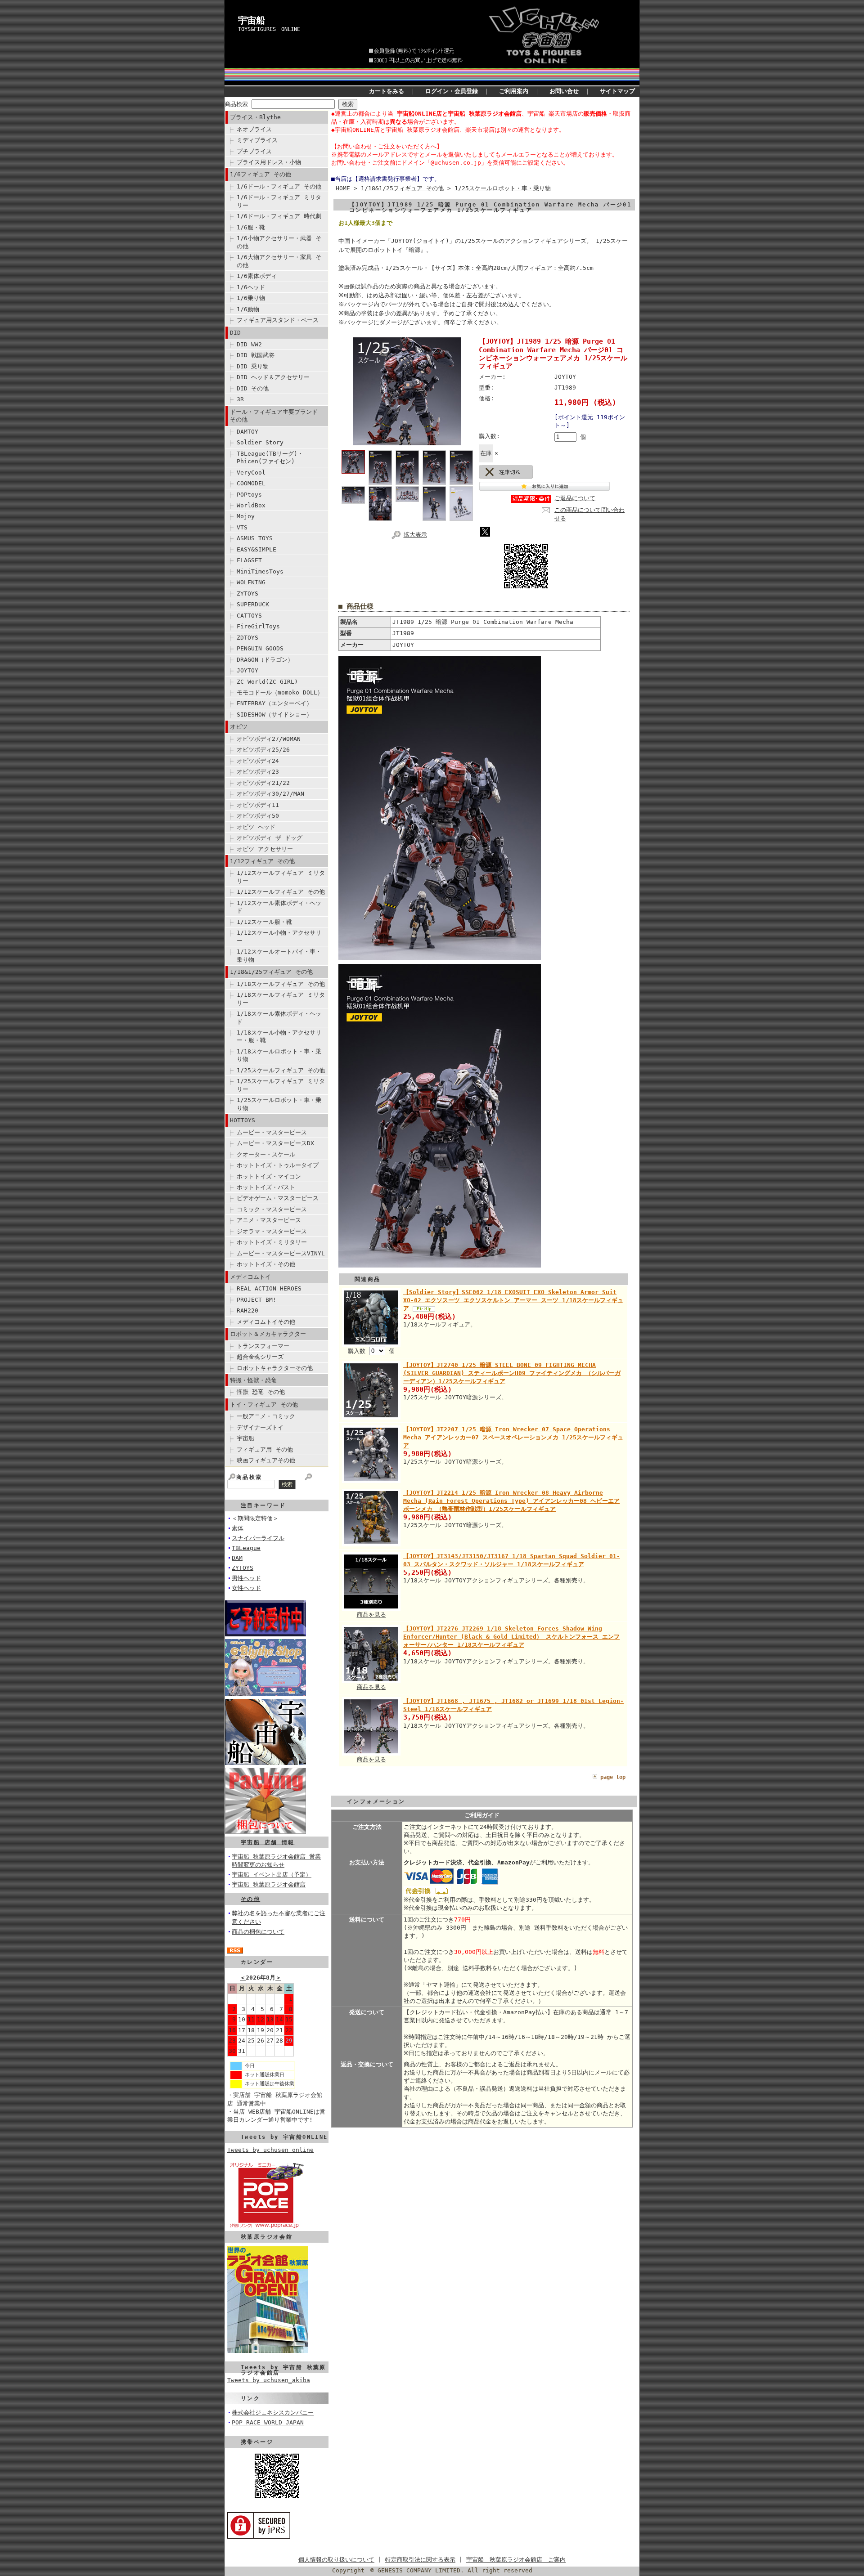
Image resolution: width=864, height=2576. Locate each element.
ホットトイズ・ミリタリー (272, 1242)
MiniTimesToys (260, 571)
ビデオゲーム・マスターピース (278, 1198)
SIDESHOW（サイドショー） (274, 715)
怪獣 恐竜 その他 (261, 1392)
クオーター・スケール (266, 1154)
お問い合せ (564, 91)
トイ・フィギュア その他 (264, 1404)
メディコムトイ (250, 1277)
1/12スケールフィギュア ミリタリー (281, 877)
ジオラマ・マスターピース (272, 1231)
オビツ (239, 727)
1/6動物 (248, 309)
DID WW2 (249, 344)
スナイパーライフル (258, 1538)
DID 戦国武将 (256, 355)
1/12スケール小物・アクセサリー (279, 936)
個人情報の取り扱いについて (336, 2560)
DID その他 (253, 388)
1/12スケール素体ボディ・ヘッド (279, 907)
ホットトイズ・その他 (266, 1264)
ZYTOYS (247, 594)
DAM (237, 1558)
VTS (242, 527)
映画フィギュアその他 (266, 1460)
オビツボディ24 (258, 761)
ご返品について (575, 498)
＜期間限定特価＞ (255, 1518)
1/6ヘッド (251, 287)
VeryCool (251, 473)
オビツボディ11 (258, 805)
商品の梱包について (258, 1932)
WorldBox (251, 505)
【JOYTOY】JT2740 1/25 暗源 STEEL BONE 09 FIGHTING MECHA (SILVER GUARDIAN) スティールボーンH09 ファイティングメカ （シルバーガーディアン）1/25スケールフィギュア (512, 1373)
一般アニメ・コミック (266, 1416)
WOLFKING (251, 582)
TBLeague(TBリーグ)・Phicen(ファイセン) (270, 457)
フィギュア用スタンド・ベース (278, 320)
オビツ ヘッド (256, 827)
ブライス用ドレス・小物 (269, 162)
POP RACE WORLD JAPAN (268, 2422)
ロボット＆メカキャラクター (268, 1334)
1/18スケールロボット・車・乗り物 (279, 1055)
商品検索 (236, 104)
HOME (343, 188)
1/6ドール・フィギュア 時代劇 (279, 216)
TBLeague (246, 1548)
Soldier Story (260, 442)
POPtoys (249, 495)
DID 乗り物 (253, 366)
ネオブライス (254, 129)
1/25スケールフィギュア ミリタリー (281, 1085)
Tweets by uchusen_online (270, 2150)
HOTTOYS (243, 1120)
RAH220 (247, 1310)
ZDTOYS (247, 638)
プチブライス (254, 151)
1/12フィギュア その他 (262, 861)
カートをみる (387, 91)
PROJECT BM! (256, 1300)
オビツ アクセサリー (265, 849)
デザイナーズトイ (260, 1427)
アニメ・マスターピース (269, 1220)
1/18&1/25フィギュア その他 (271, 972)
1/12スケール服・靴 (264, 922)
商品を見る (371, 1615)
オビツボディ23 (258, 772)
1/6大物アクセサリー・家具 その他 (279, 261)
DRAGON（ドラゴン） (265, 660)
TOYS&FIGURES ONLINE (269, 29)
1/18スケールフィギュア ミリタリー (281, 999)
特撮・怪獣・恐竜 (253, 1380)
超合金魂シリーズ (260, 1357)
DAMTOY (247, 432)
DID (235, 333)
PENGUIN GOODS (260, 648)
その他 (250, 1899)
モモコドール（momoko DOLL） (280, 692)
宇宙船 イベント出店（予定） (272, 1875)
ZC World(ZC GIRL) (267, 682)
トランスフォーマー (263, 1346)
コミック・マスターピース (272, 1209)
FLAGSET (249, 560)
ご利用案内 (514, 91)
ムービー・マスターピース (272, 1132)
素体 (238, 1528)
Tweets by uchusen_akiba (269, 2380)
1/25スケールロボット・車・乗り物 (279, 1104)
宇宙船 (252, 20)
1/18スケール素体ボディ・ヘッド (279, 1017)
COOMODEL (251, 483)
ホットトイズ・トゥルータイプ (278, 1165)
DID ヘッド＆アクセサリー (273, 377)
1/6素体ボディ (257, 276)
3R (240, 399)
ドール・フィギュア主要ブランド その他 (274, 416)
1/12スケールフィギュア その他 (281, 892)
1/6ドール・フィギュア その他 (279, 186)
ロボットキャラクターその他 (275, 1368)
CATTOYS (249, 616)
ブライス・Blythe (255, 117)
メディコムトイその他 (266, 1322)
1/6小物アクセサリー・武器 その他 (279, 242)
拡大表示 (415, 535)
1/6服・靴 (251, 227)
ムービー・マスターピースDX (275, 1143)
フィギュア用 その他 (265, 1449)
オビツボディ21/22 (263, 783)
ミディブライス (257, 140)
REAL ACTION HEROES (269, 1288)
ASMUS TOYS (255, 538)
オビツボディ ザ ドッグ (270, 838)
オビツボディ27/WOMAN (269, 739)
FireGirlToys (258, 626)
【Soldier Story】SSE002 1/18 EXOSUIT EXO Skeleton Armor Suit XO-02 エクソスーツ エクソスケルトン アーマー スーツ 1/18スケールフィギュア (513, 1300)
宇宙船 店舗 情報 (268, 1842)
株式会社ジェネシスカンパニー (273, 2412)
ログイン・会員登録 (452, 91)
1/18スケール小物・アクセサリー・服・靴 (279, 1036)
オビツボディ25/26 (263, 750)
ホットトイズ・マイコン (269, 1176)
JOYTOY (247, 670)
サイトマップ (617, 91)
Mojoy (246, 516)
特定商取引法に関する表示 (420, 2560)
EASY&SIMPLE (256, 549)
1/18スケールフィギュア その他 (281, 984)
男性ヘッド (246, 1578)
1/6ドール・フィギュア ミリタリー (279, 201)
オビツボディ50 (258, 816)
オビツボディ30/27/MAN (270, 794)
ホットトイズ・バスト (266, 1187)
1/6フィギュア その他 (261, 174)
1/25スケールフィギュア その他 (281, 1070)
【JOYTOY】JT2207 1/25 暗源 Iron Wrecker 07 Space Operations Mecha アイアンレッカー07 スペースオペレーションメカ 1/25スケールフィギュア (513, 1437)
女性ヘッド (246, 1588)
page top (613, 1777)
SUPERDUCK (253, 604)
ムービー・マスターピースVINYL (281, 1253)
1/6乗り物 (251, 298)
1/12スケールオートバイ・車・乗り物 (279, 955)
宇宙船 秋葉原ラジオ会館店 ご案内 (516, 2560)
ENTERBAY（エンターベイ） (274, 703)
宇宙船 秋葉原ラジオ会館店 (269, 1884)
